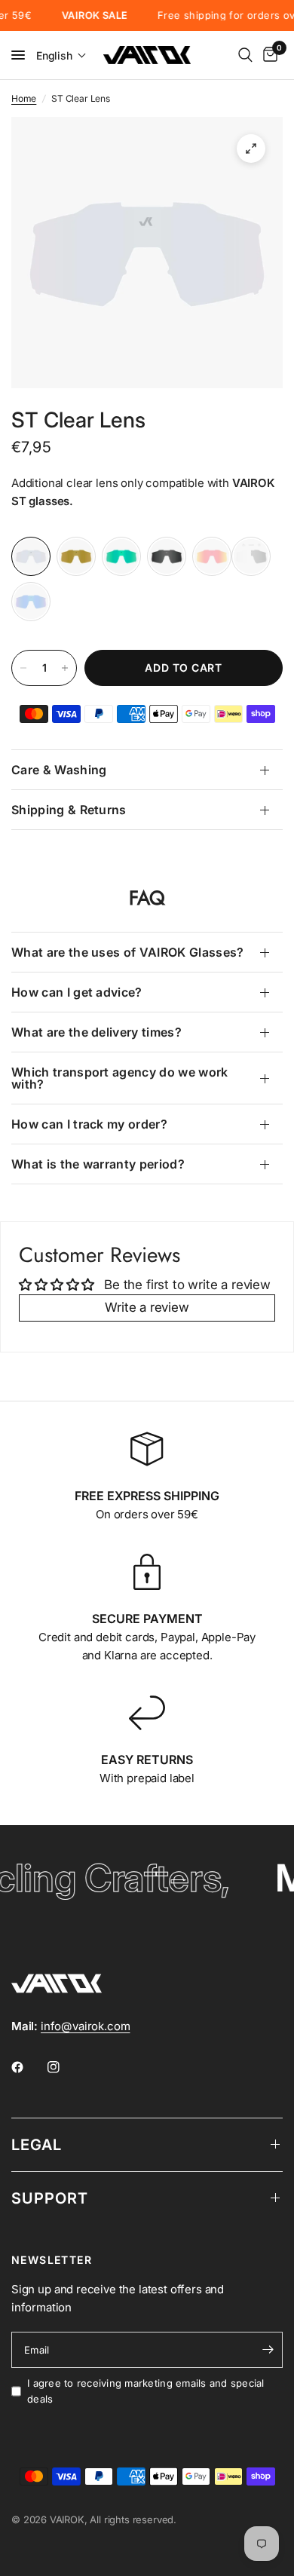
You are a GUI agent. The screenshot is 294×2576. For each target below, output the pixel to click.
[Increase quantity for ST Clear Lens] (65, 668)
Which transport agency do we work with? (120, 1078)
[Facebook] (28, 2067)
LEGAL (37, 2145)
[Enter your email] (268, 2350)
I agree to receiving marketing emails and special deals (146, 2391)
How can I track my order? (89, 1124)
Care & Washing (59, 770)
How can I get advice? (77, 992)
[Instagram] (64, 2067)
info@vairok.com (85, 2026)
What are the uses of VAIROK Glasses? (128, 952)
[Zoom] (251, 149)
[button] (61, 55)
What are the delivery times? (96, 1032)
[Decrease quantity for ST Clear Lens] (23, 668)
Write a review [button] (147, 1307)
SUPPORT (50, 2198)
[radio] (31, 556)
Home (24, 98)
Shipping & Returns (69, 810)
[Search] (245, 55)
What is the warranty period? (98, 1164)
